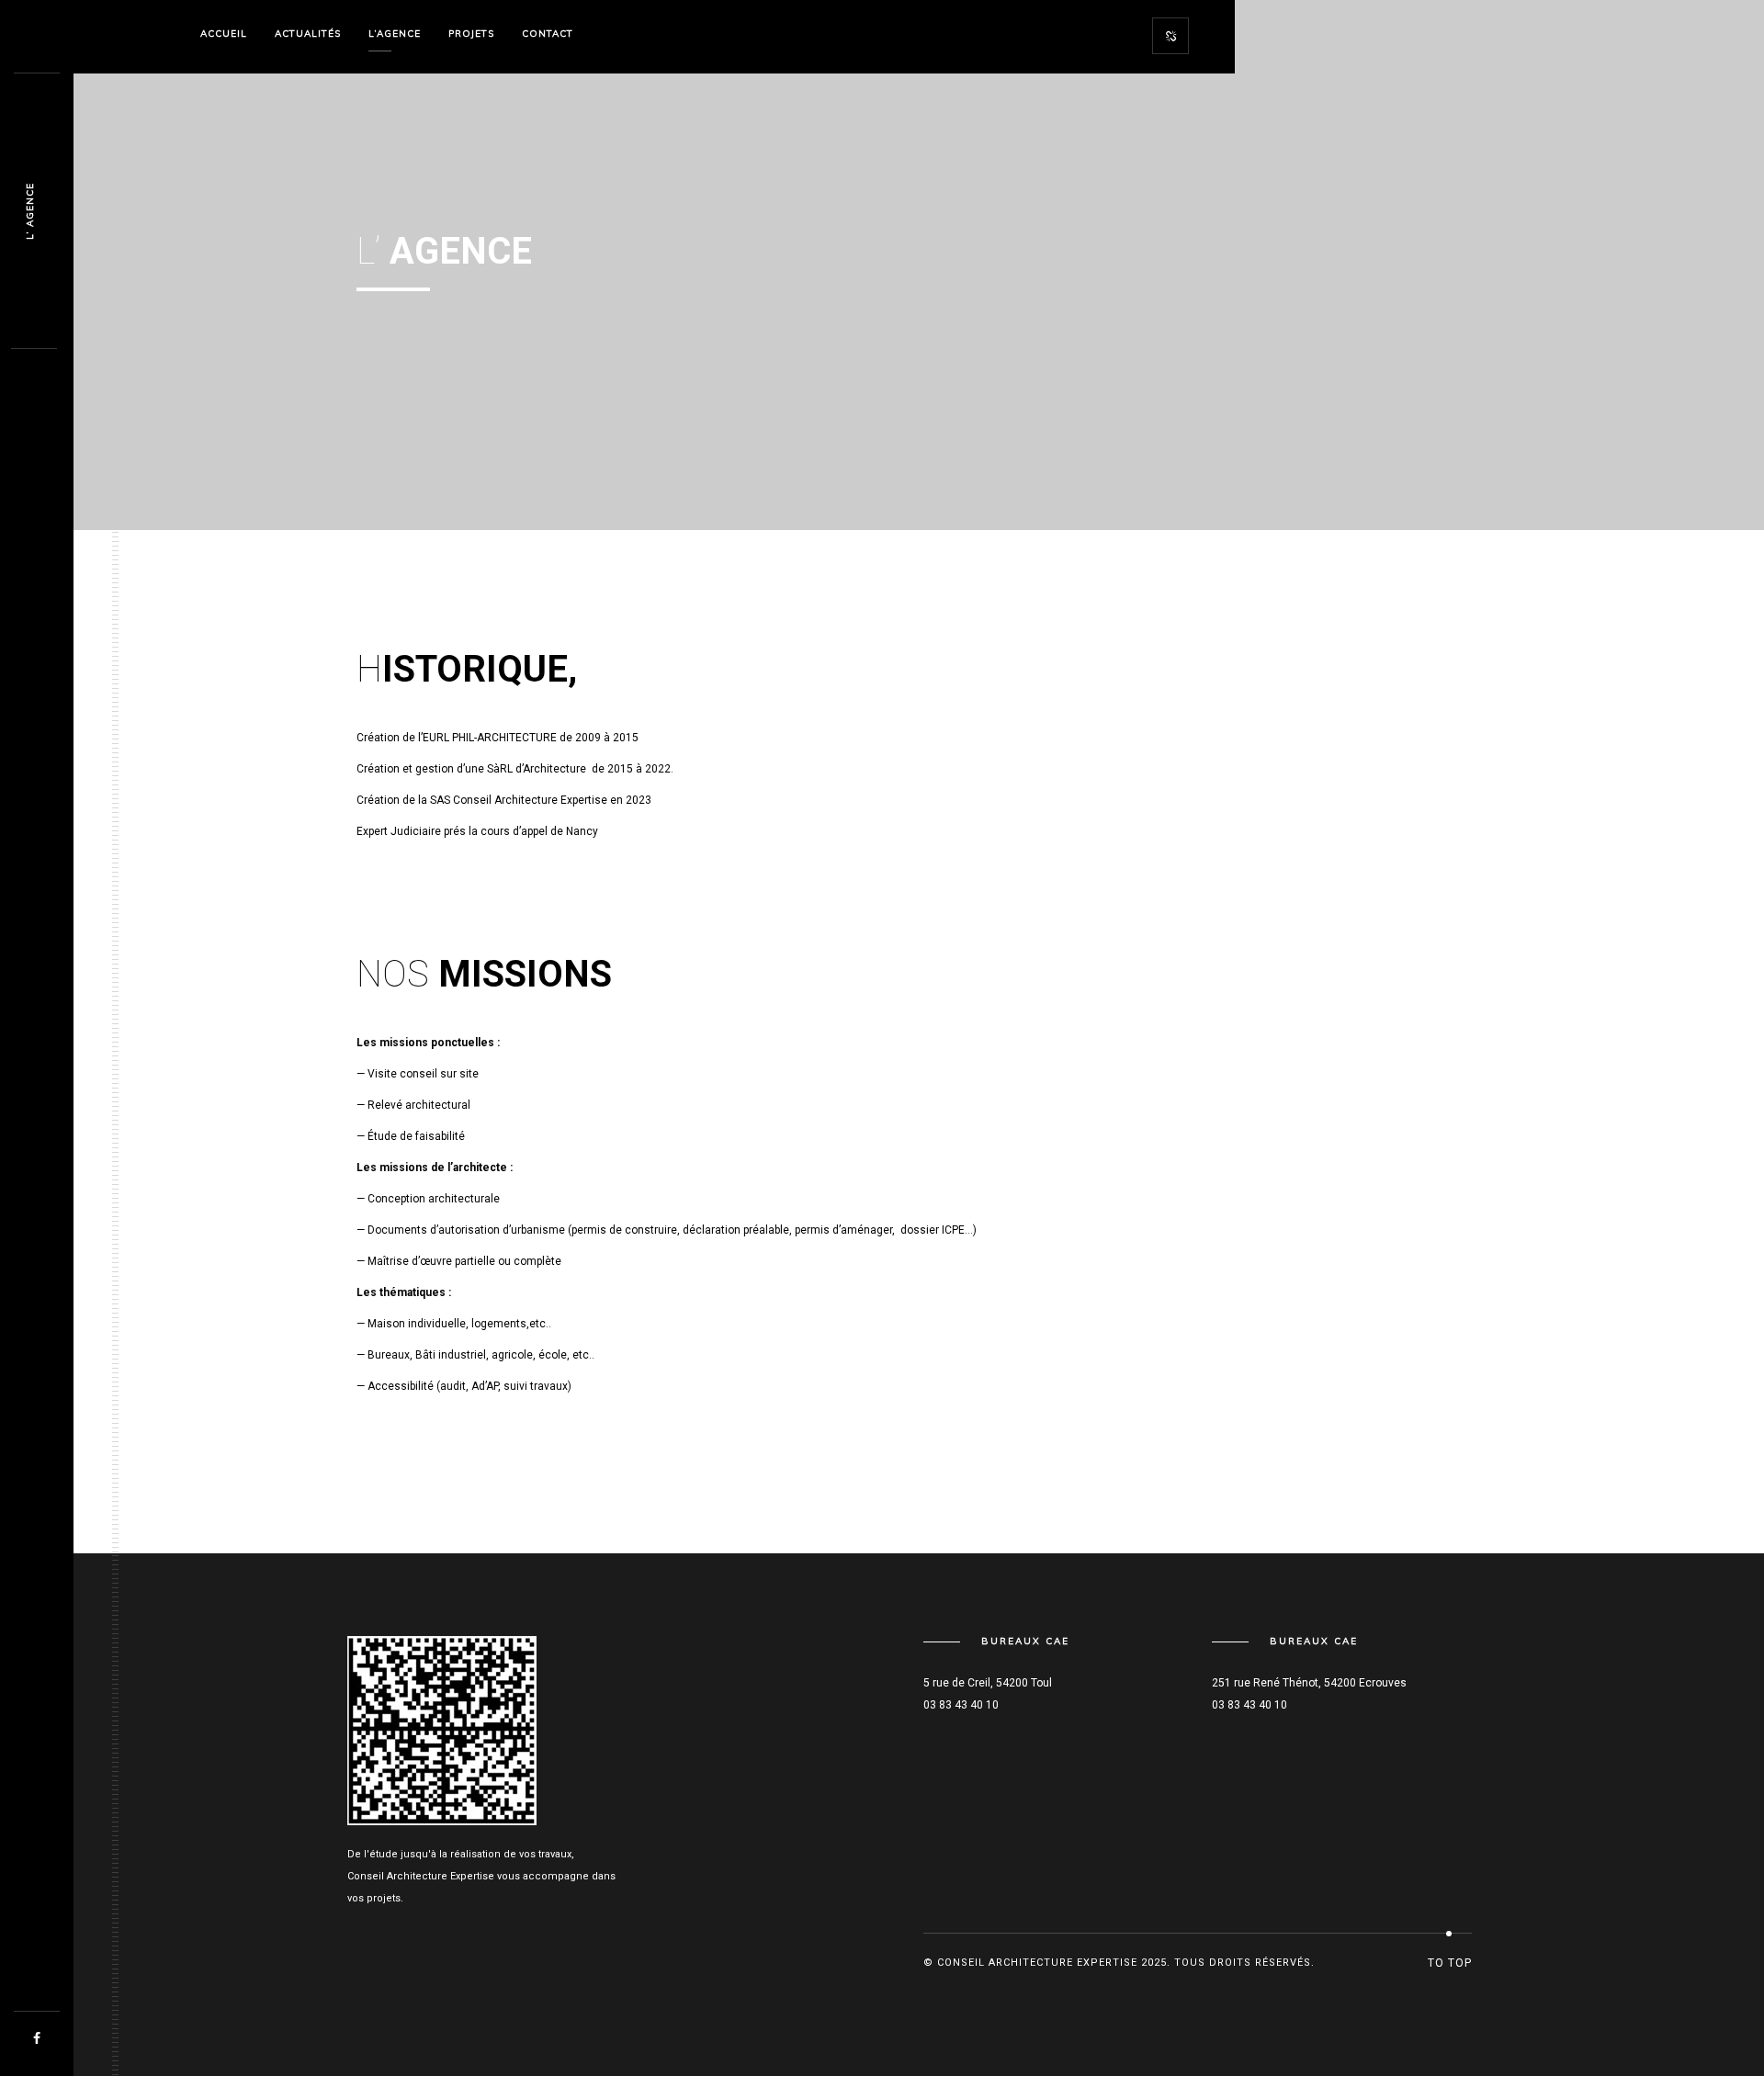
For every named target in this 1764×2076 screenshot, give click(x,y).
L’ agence (30, 211)
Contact (548, 34)
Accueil (224, 34)
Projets (471, 34)
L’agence (395, 34)
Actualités (308, 34)
